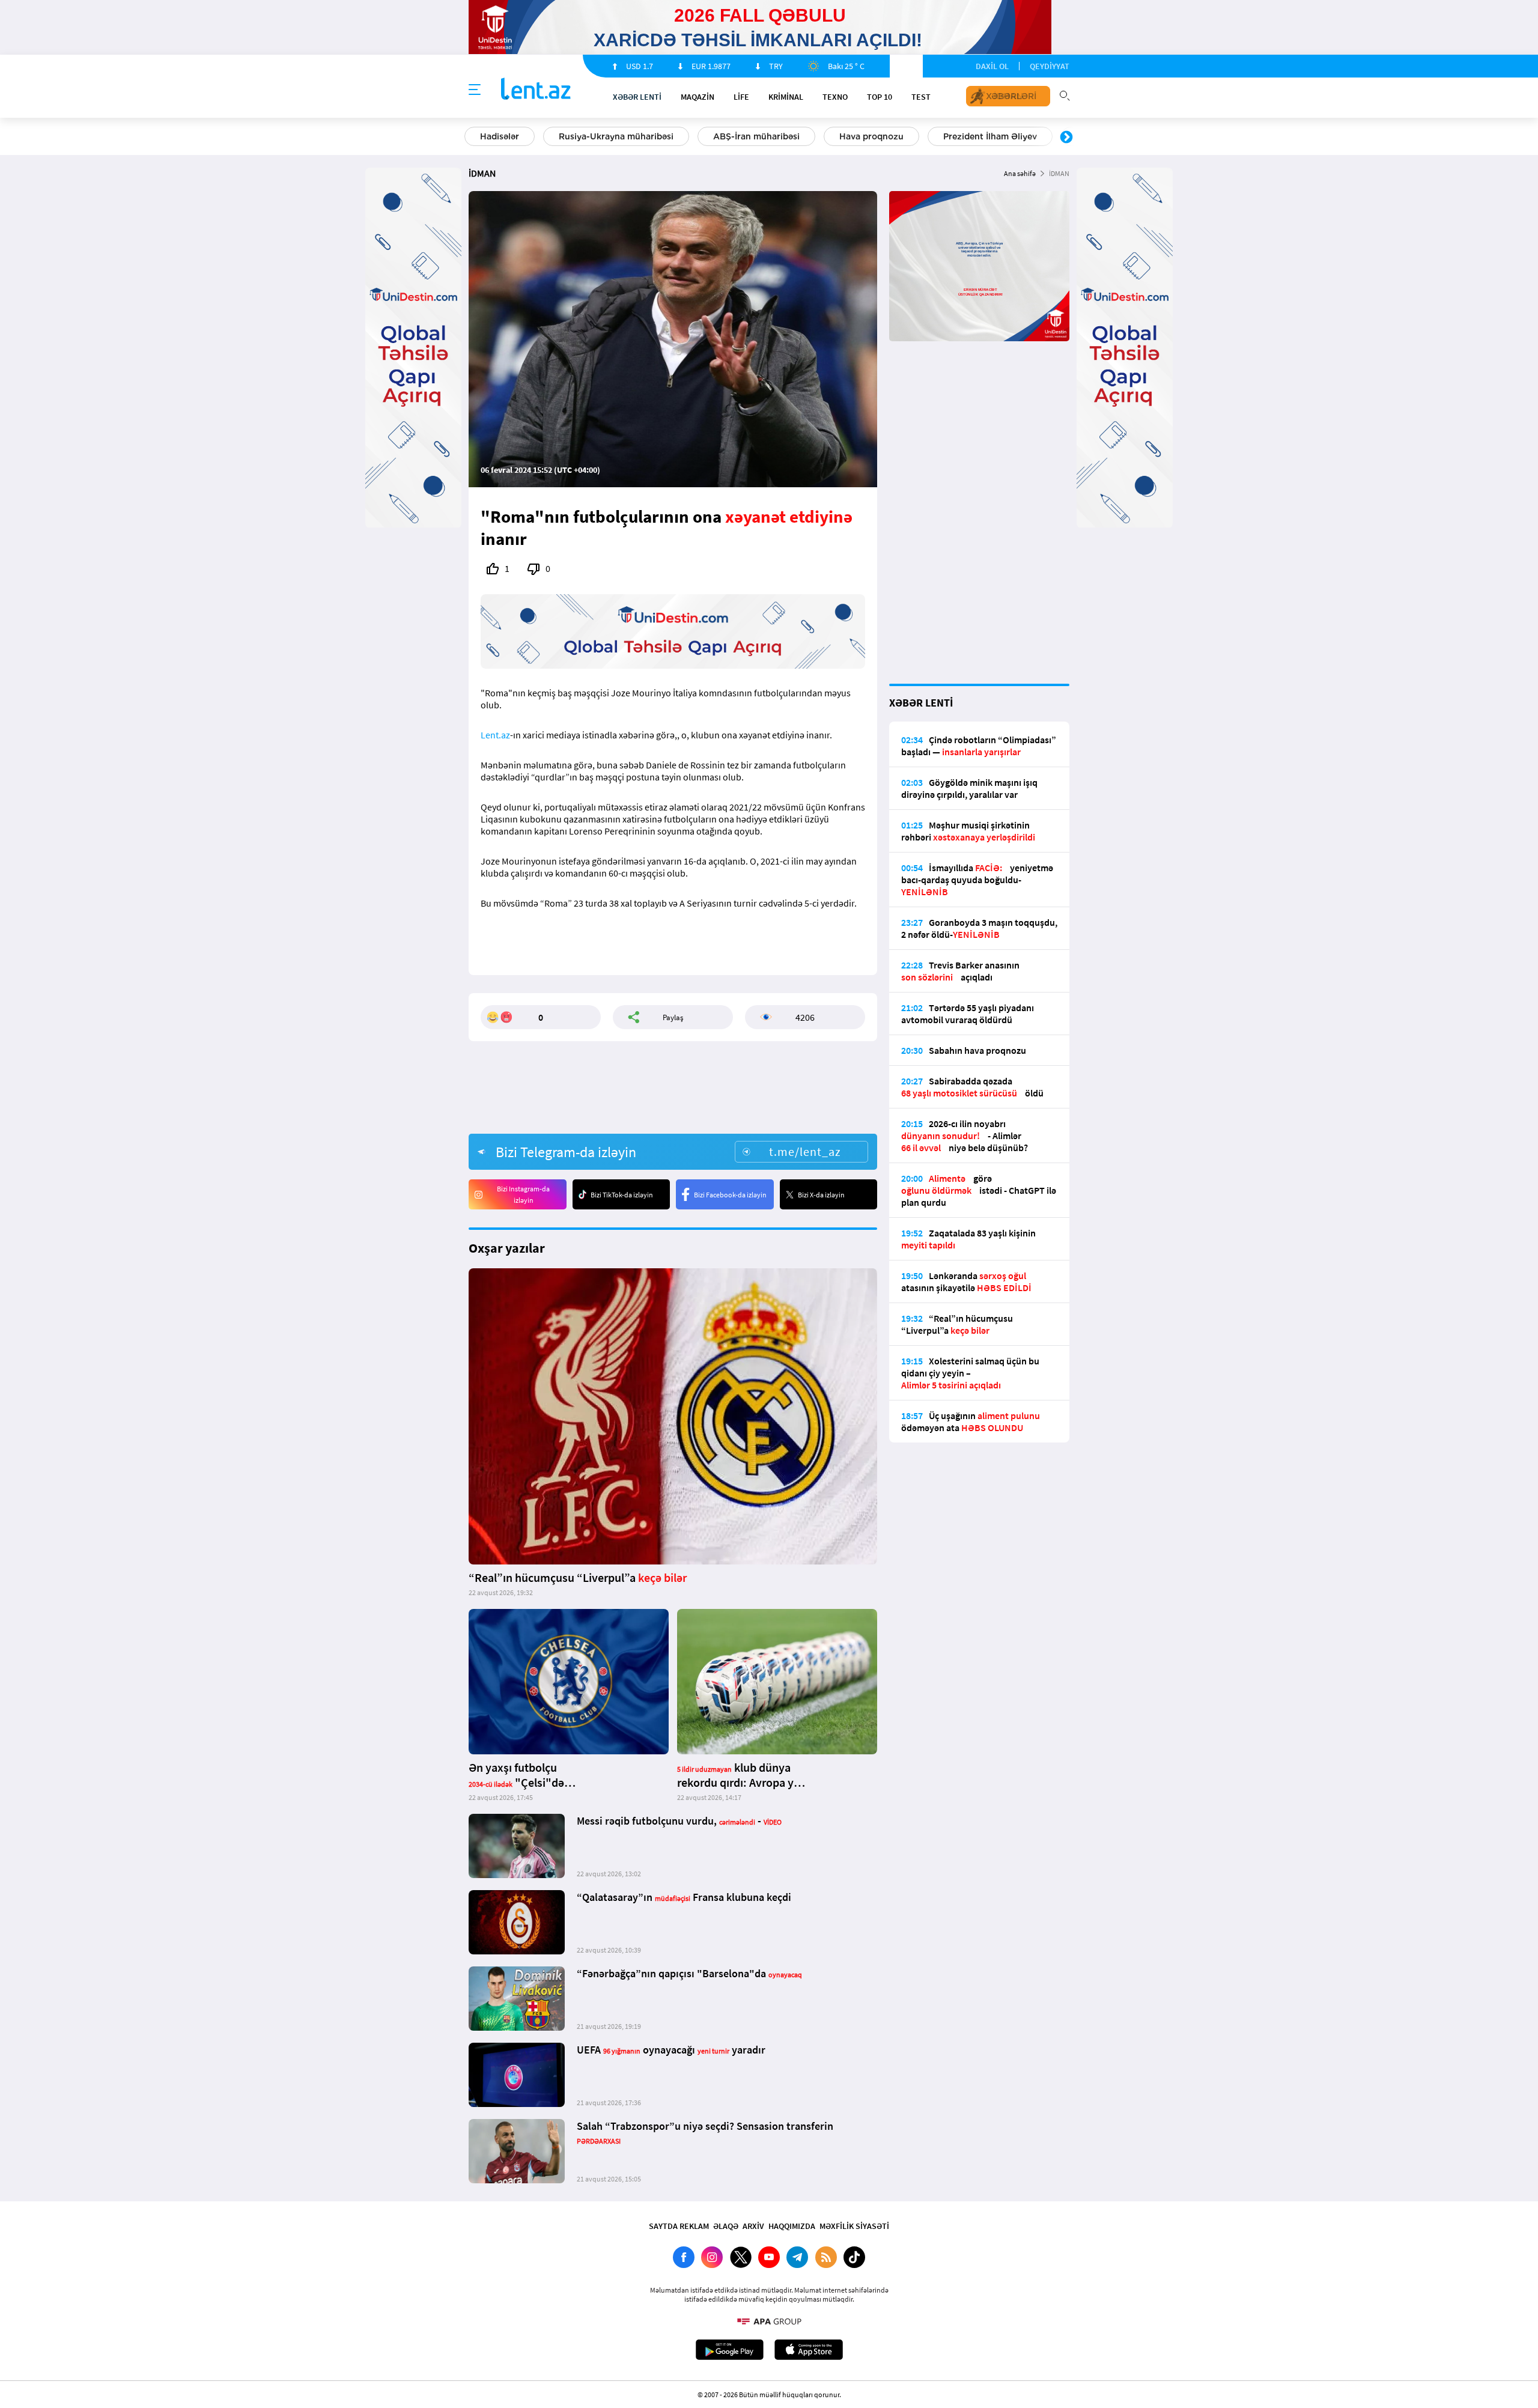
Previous (472, 138)
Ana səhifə (1020, 173)
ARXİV (753, 2226)
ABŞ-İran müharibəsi (756, 136)
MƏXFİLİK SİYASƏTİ (854, 2226)
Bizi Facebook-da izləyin (730, 1195)
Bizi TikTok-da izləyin (622, 1195)
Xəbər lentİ (637, 97)
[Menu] (475, 90)
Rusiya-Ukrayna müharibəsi (616, 136)
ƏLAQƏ (726, 2226)
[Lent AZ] (536, 90)
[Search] (1065, 94)
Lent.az (495, 735)
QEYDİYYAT (1050, 66)
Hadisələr (500, 136)
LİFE (741, 97)
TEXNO (835, 97)
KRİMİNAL (786, 97)
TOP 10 (880, 97)
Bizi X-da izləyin (821, 1195)
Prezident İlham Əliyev (990, 136)
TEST (921, 97)
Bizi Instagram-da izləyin (523, 1194)
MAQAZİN (698, 97)
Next (1066, 138)
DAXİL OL (992, 66)
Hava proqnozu (871, 136)
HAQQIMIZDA (792, 2226)
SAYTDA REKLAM (679, 2226)
